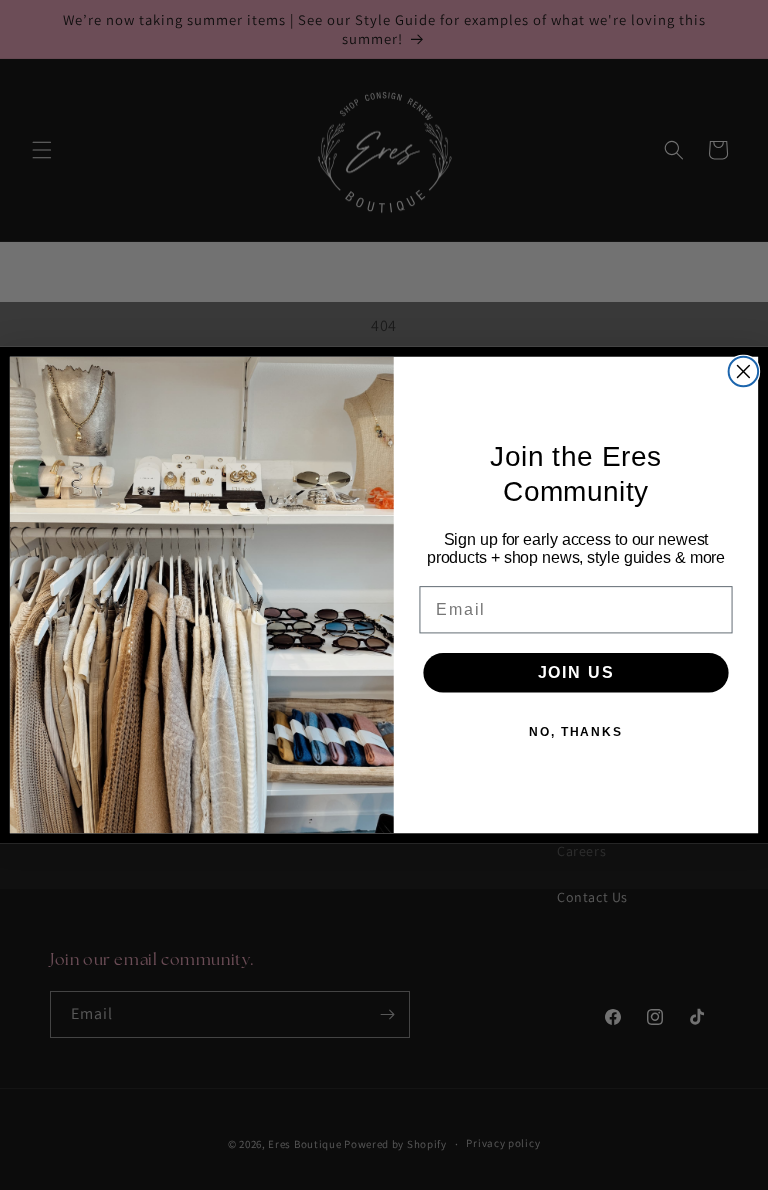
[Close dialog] (744, 372)
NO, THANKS (576, 731)
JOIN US (576, 671)
